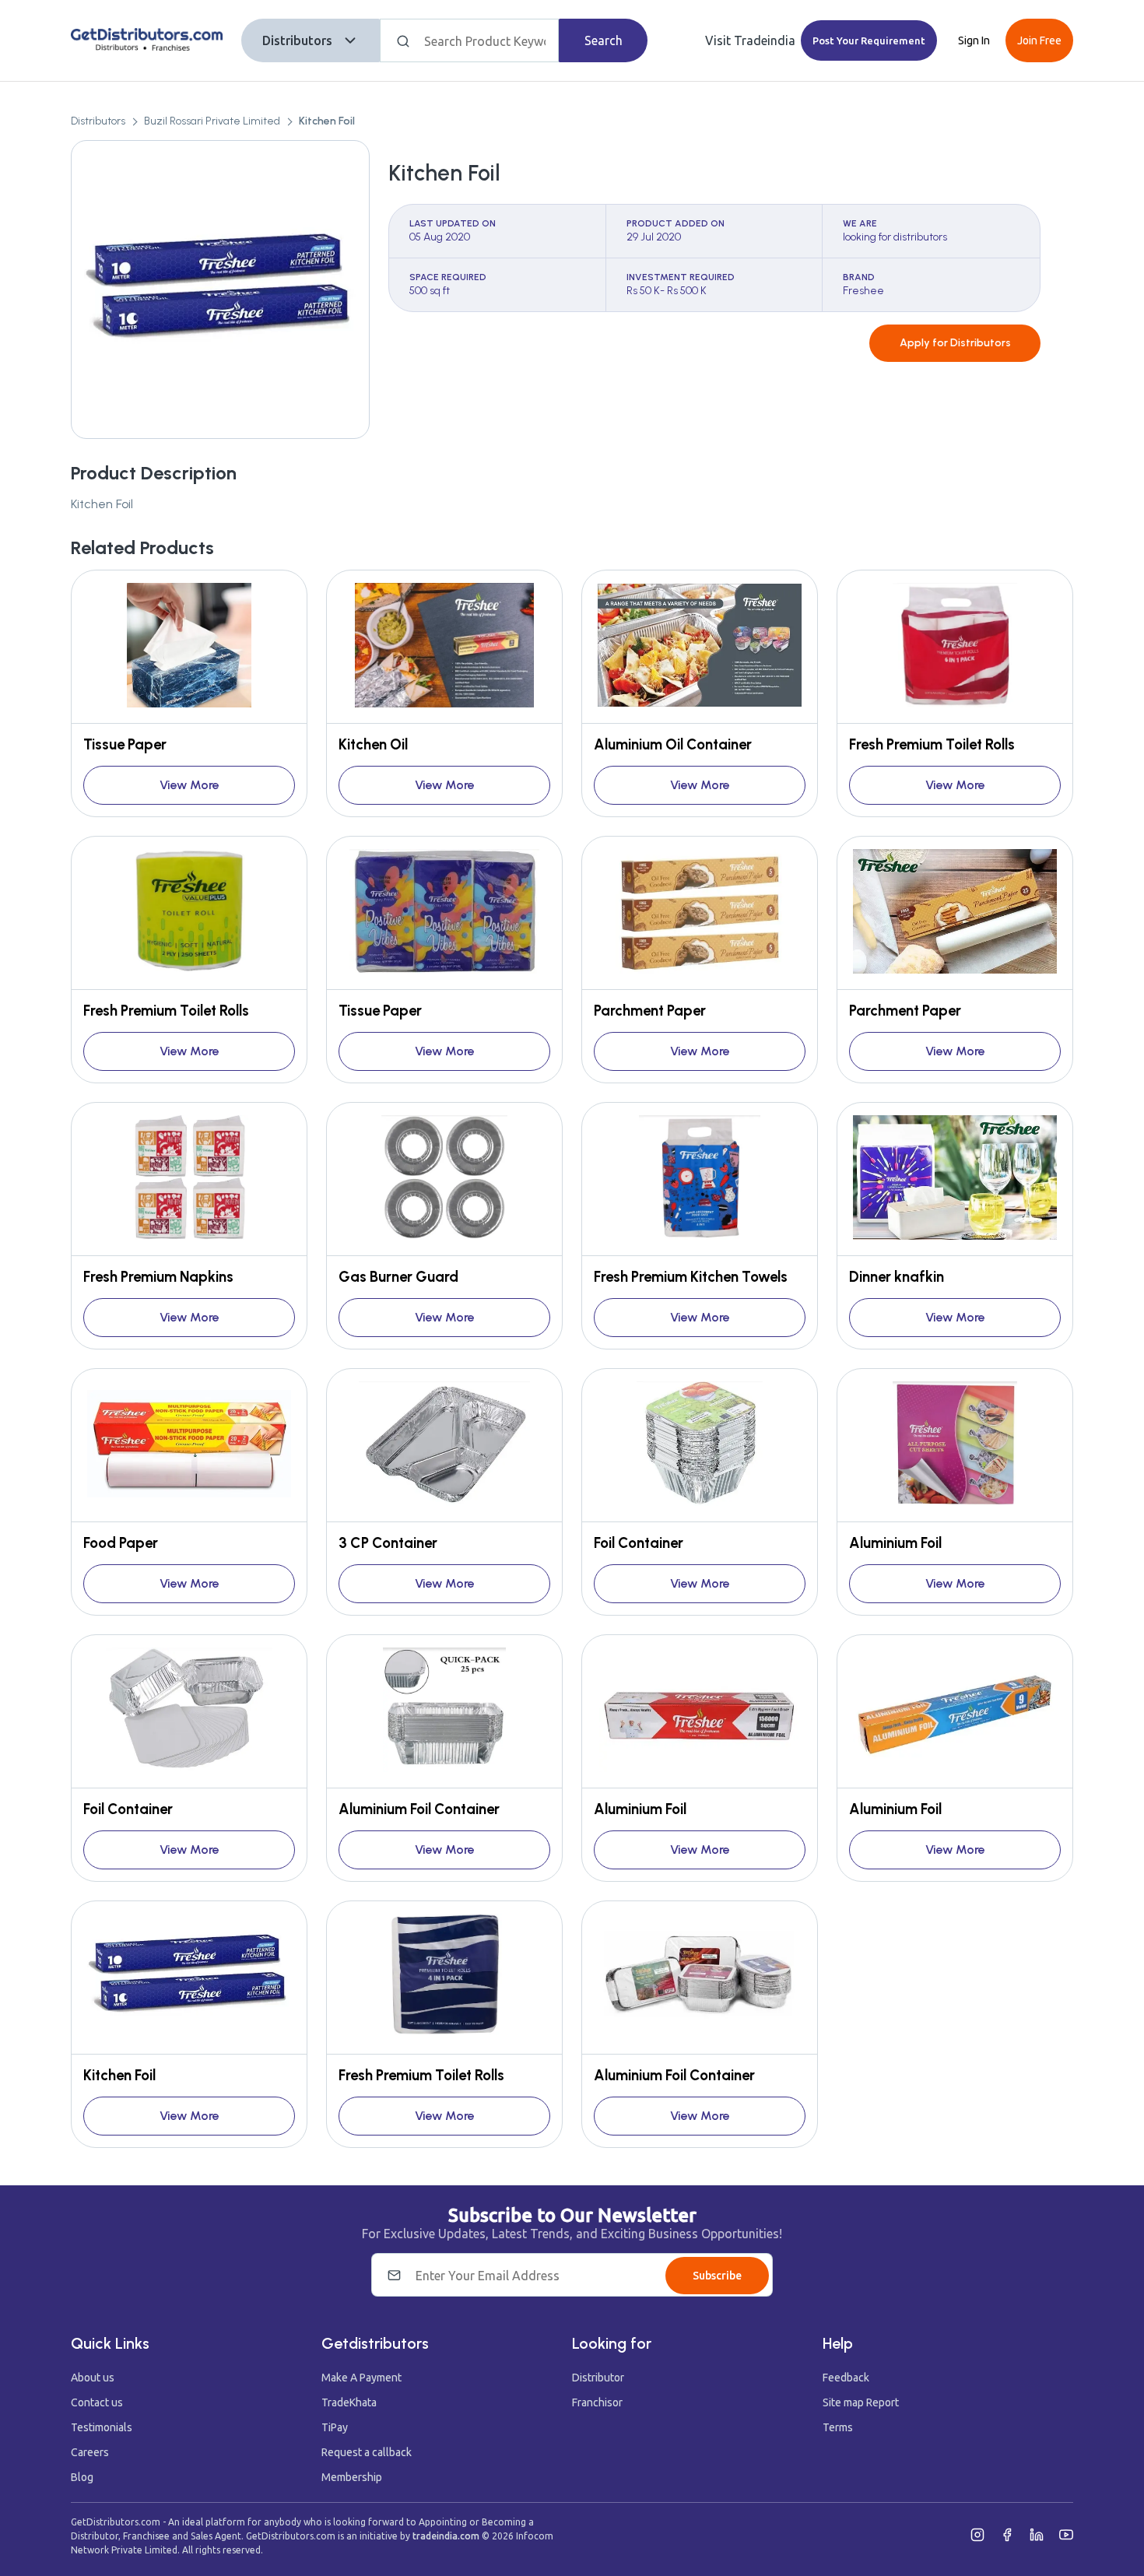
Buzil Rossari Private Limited (212, 121)
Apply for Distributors (955, 343)
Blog (82, 2477)
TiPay (335, 2427)
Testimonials (102, 2427)
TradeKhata (349, 2402)
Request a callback (367, 2452)
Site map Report (861, 2402)
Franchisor (597, 2402)
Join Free (1039, 40)
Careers (90, 2452)
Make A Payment (361, 2378)
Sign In (974, 40)
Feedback (846, 2378)
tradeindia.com (446, 2536)
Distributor (598, 2378)
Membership (352, 2477)
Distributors (297, 40)
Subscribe (717, 2276)
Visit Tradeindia (750, 40)
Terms (838, 2427)
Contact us (97, 2402)
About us (93, 2378)
